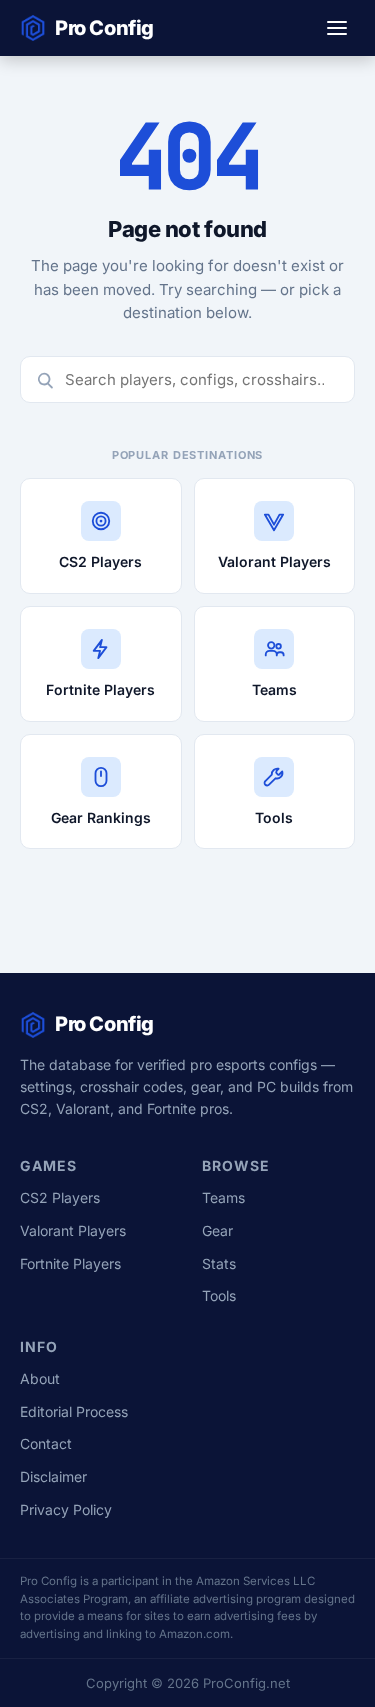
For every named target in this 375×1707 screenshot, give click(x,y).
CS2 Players (60, 1197)
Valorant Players (73, 1230)
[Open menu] (337, 28)
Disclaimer (53, 1476)
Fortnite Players (70, 1263)
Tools (219, 1295)
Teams (223, 1197)
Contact (46, 1443)
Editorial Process (74, 1411)
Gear (217, 1230)
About (40, 1378)
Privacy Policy (66, 1509)
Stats (219, 1263)
